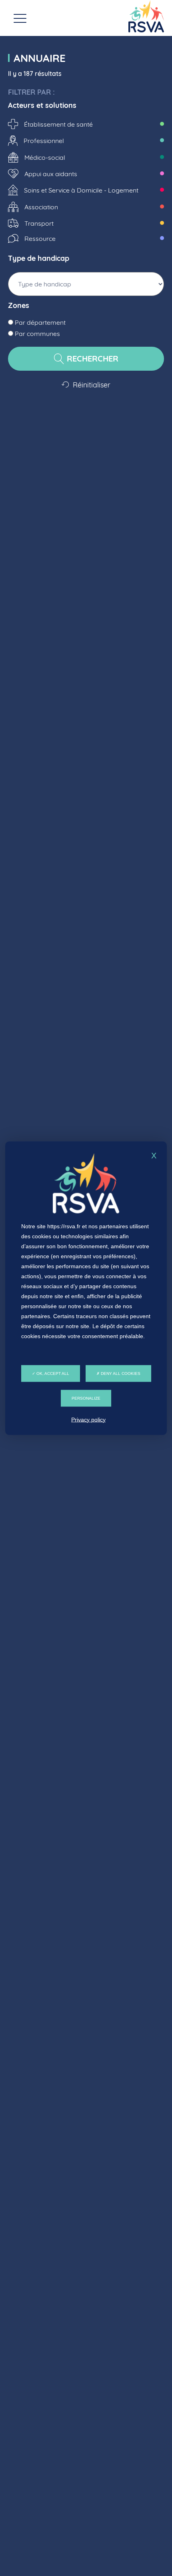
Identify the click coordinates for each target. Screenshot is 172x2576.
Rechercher (91, 358)
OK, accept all (52, 1373)
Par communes (37, 334)
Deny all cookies (120, 1373)
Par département (39, 322)
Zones (19, 306)
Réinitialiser (91, 385)
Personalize (86, 1398)
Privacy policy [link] (88, 1419)
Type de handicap (39, 258)
